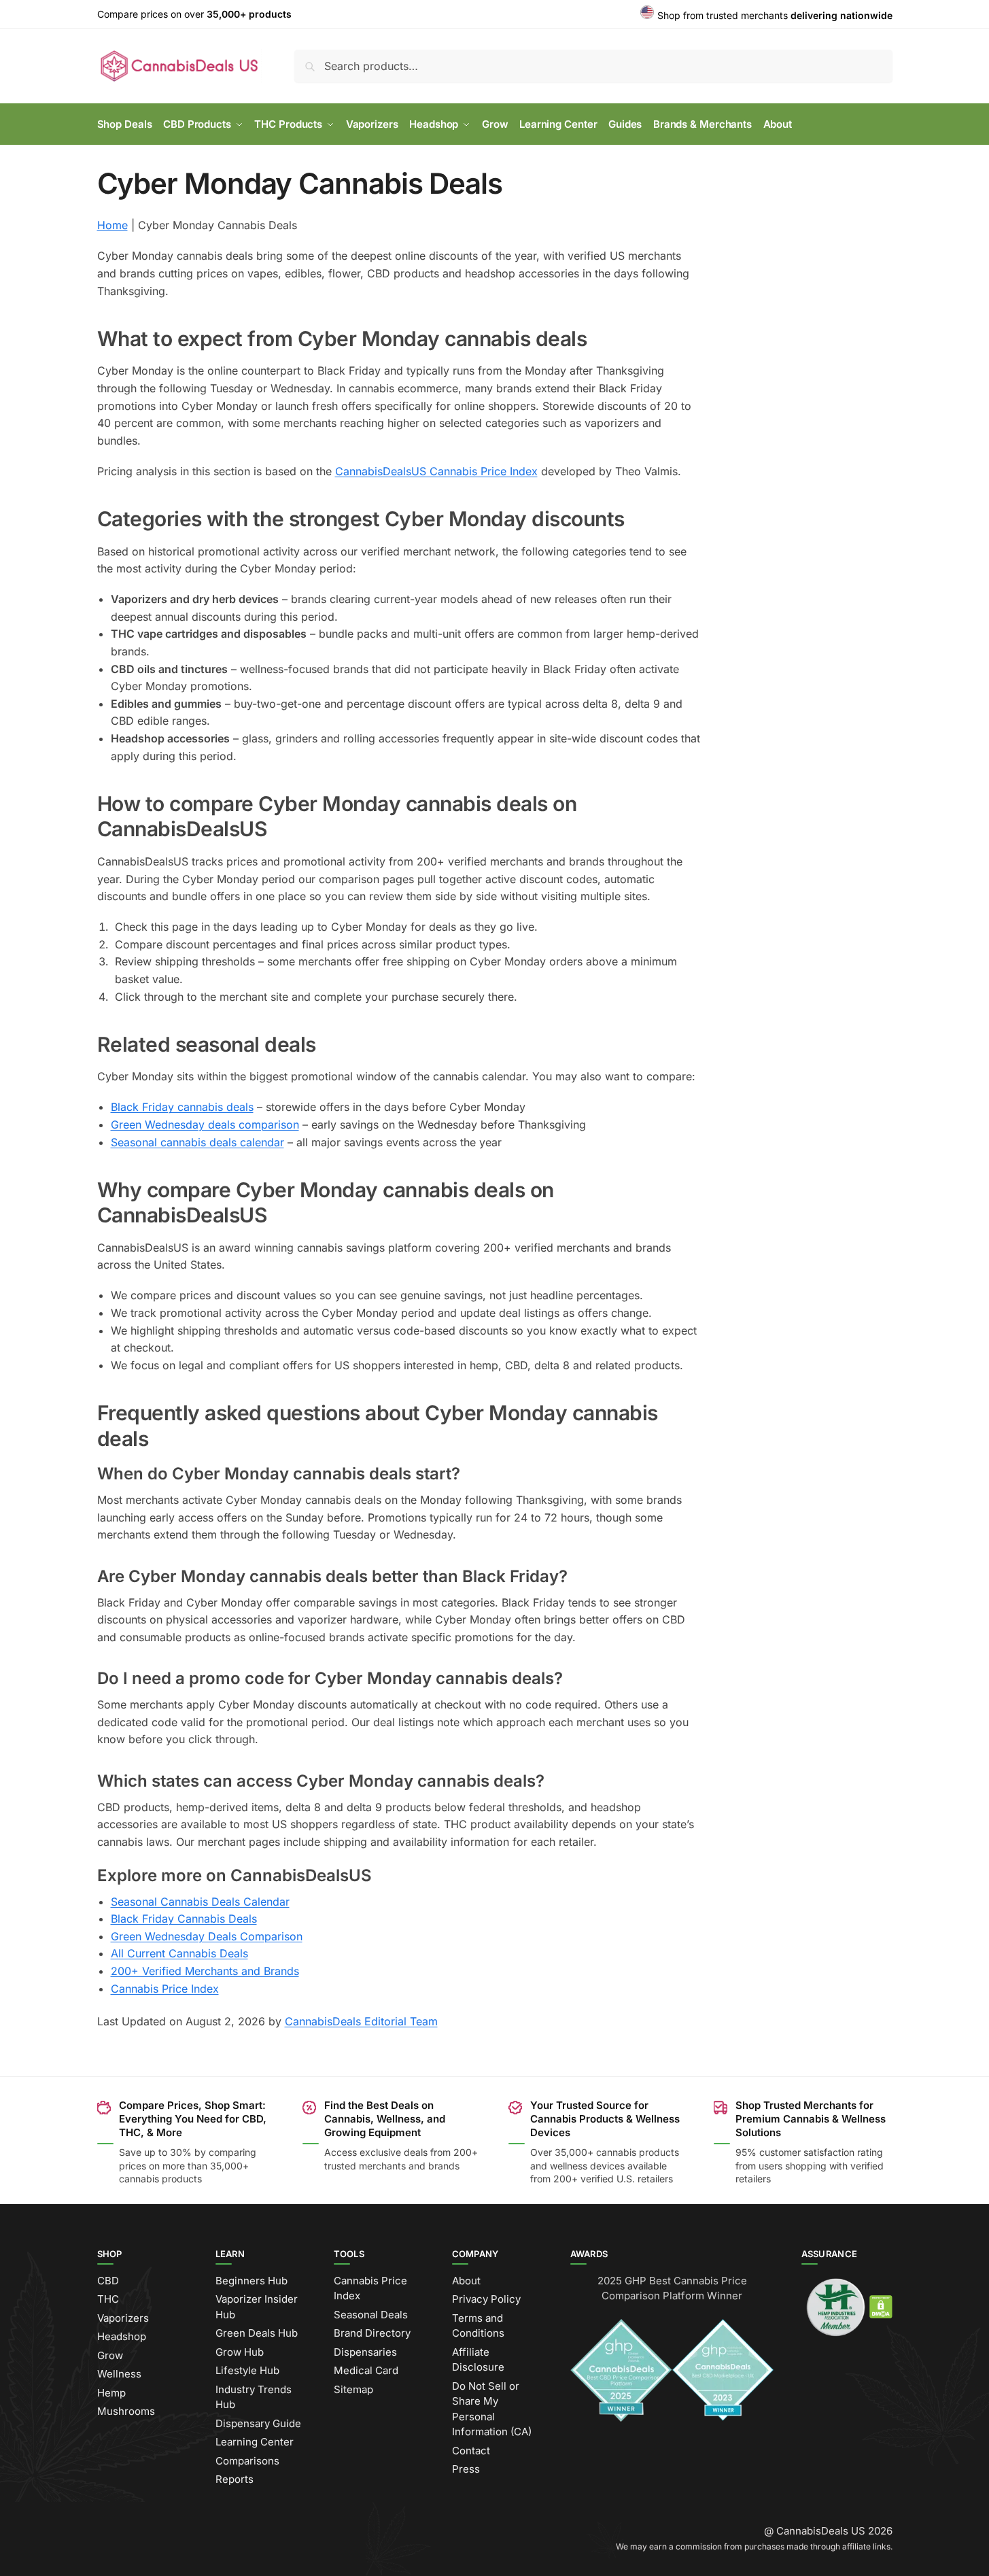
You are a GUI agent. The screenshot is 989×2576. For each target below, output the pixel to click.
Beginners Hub (251, 2281)
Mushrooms (126, 2411)
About (466, 2281)
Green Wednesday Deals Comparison (207, 1936)
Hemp (111, 2393)
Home (112, 225)
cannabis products (638, 2152)
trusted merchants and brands (392, 2166)
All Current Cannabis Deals (179, 1953)
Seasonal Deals (371, 2315)
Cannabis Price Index (165, 1989)
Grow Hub (240, 2352)
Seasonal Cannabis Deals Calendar (200, 1902)
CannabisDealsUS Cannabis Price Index (436, 471)
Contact (471, 2451)
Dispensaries (365, 2352)
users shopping (793, 2166)
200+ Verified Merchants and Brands (205, 1971)
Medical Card (366, 2370)
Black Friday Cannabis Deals (184, 1919)
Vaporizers (123, 2318)
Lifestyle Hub (247, 2370)
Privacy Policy (486, 2299)
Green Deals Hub (257, 2333)
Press (466, 2469)
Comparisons (247, 2461)
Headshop (122, 2336)
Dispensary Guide (258, 2423)
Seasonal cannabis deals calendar (197, 1142)
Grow (110, 2355)
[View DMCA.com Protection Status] (881, 2306)
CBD (108, 2281)
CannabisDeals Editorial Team (361, 2021)
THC (108, 2299)
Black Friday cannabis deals (182, 1107)
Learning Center (255, 2442)
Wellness (119, 2374)
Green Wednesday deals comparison (205, 1124)
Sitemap (353, 2389)
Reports (235, 2479)
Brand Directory (372, 2333)
